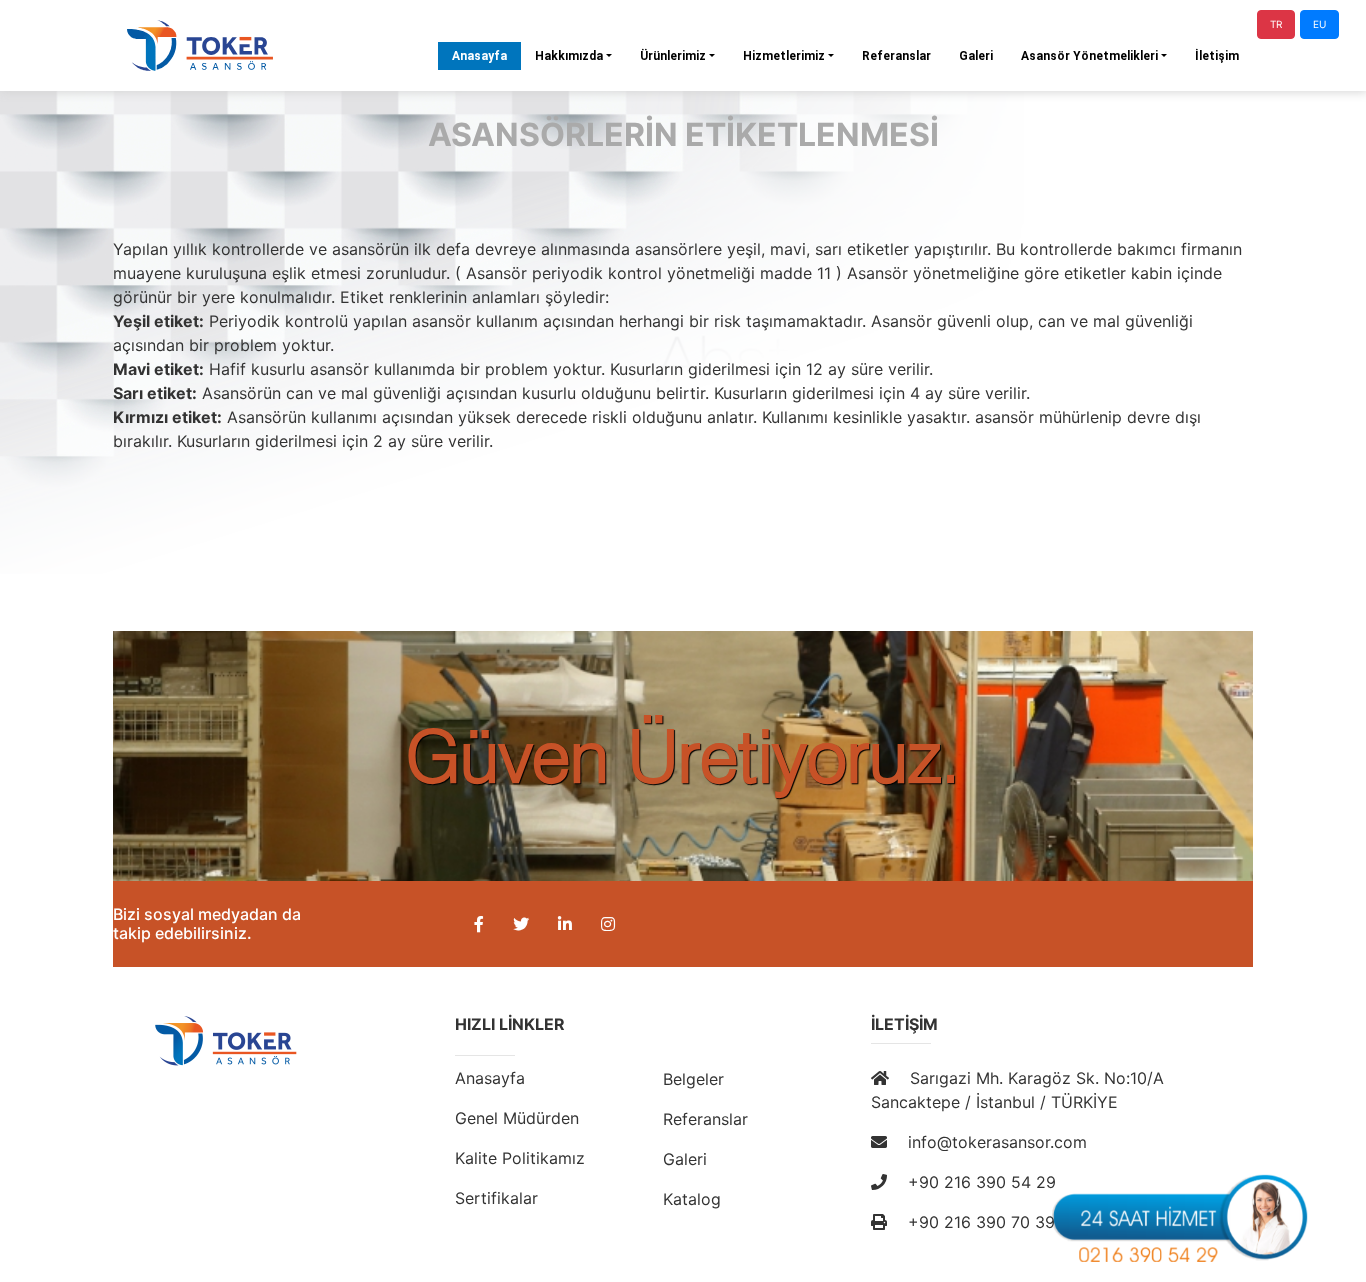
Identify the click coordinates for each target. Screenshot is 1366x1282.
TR (1276, 24)
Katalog (692, 1199)
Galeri (976, 56)
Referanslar (896, 56)
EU (1319, 24)
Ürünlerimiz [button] (673, 56)
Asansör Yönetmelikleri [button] (1089, 56)
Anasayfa (486, 55)
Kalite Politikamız (520, 1158)
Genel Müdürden (517, 1118)
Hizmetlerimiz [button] (784, 56)
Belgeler (693, 1079)
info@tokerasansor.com (995, 1142)
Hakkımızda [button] (569, 56)
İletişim (1217, 56)
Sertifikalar (496, 1198)
